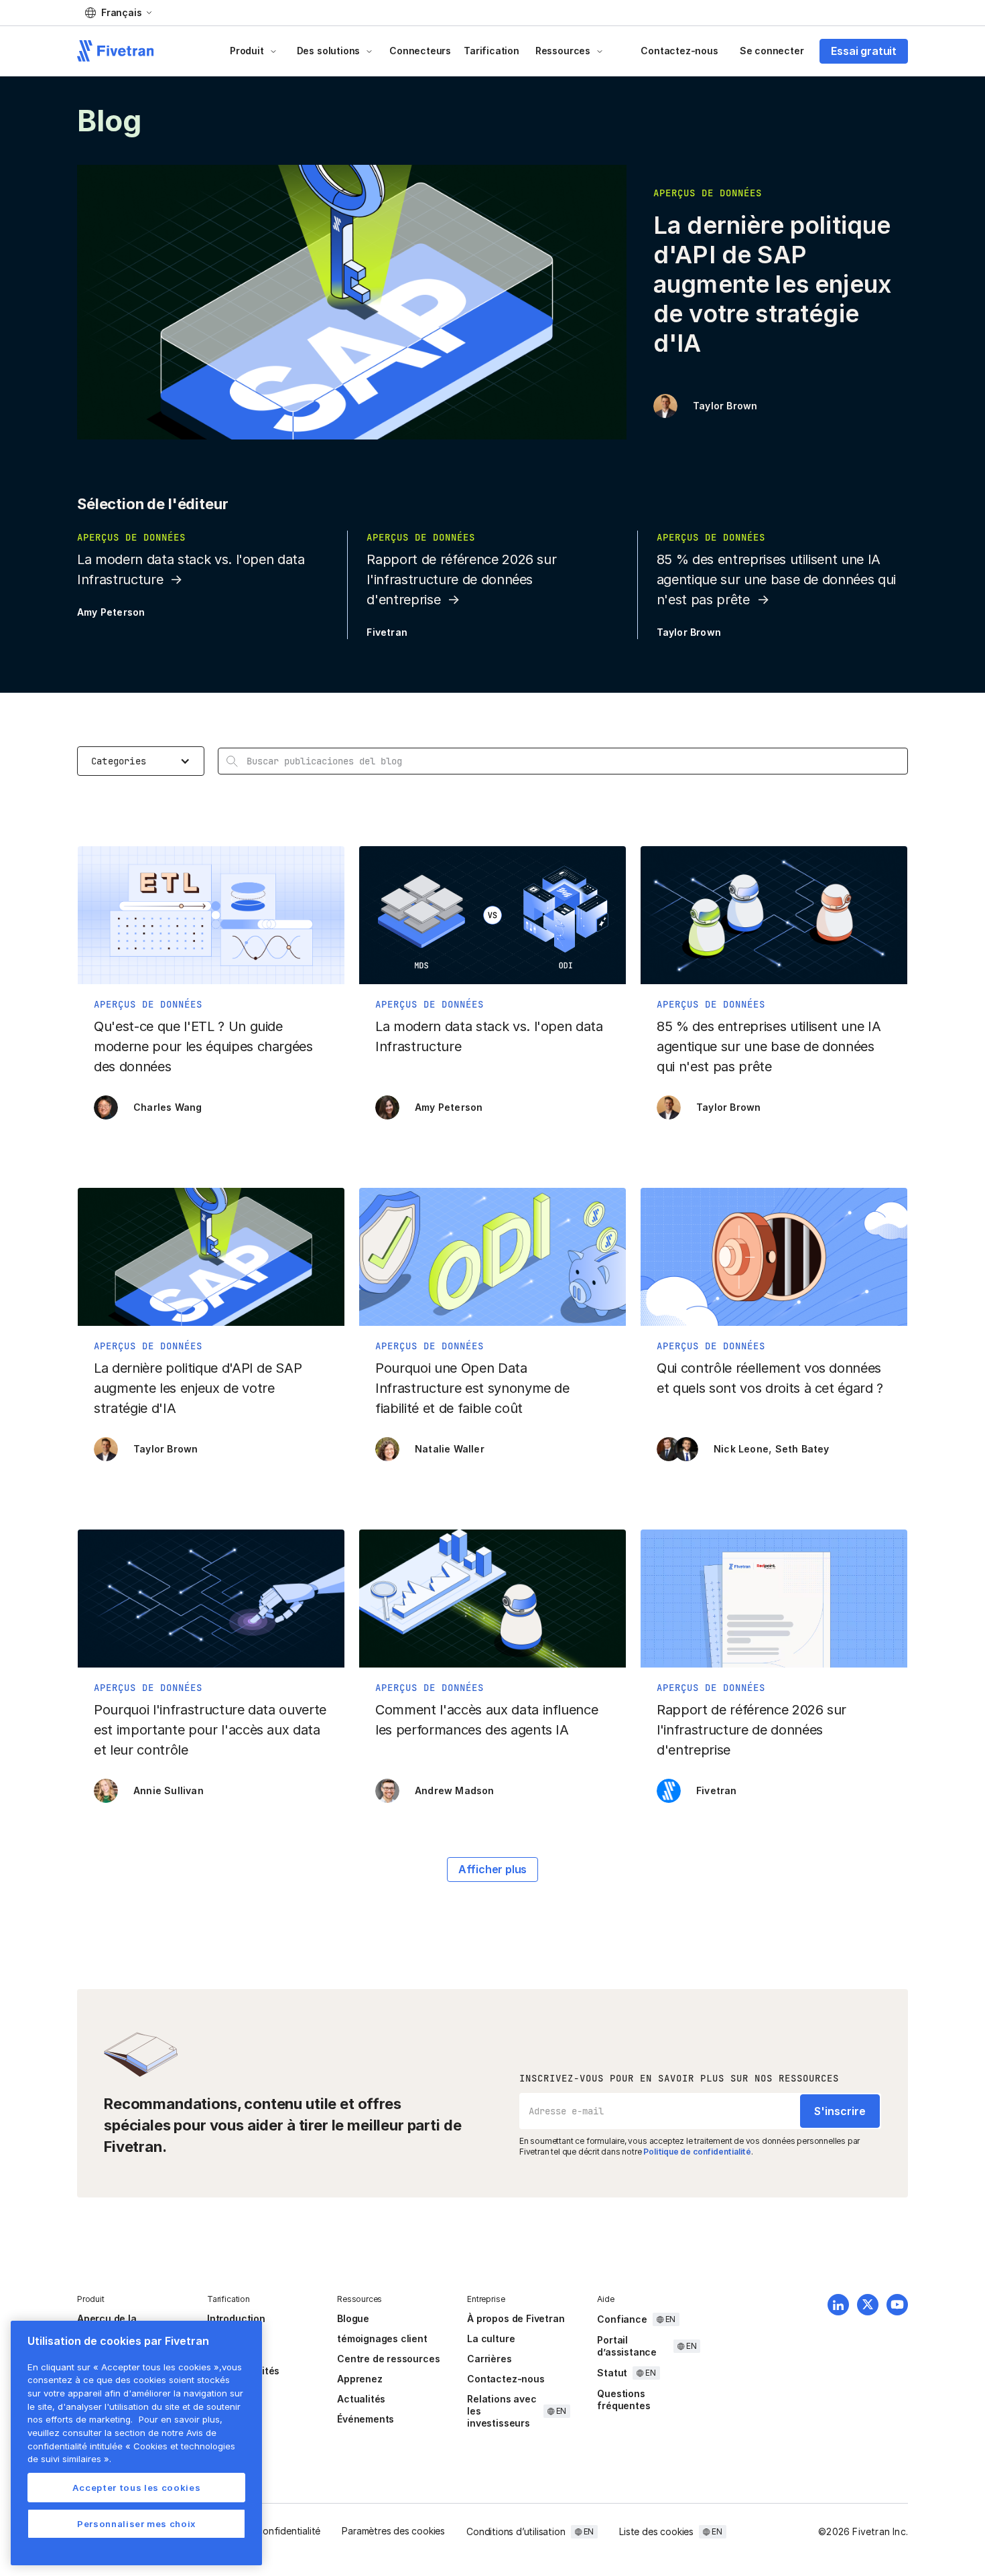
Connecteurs (420, 51)
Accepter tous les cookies (136, 2488)
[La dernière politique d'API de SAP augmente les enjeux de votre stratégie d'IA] (211, 1331)
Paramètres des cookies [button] (393, 2531)
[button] (118, 13)
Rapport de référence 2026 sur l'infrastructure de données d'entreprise (461, 580)
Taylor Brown (725, 406)
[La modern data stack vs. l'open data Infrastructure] (492, 990)
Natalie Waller (450, 1449)
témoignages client (382, 2338)
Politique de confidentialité (697, 2152)
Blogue (353, 2318)
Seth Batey (802, 1449)
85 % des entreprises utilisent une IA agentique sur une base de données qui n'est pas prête (776, 580)
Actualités (361, 2399)
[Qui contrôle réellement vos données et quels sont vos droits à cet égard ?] (774, 1331)
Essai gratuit (864, 51)
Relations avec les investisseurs (502, 2411)
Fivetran (387, 632)
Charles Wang (168, 1107)
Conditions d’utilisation (516, 2531)
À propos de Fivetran (516, 2318)
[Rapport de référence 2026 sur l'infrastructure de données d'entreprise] (774, 1673)
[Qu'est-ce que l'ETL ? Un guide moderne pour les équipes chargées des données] (211, 990)
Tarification (491, 51)
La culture (491, 2338)
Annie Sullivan (169, 1790)
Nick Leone (741, 1449)
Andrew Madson (455, 1790)
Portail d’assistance (627, 2346)
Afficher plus (493, 1869)
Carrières (489, 2359)
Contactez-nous (679, 51)
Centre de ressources (388, 2359)
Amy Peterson (111, 612)
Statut (612, 2373)
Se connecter (772, 51)
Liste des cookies (656, 2531)
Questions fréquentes (623, 2399)
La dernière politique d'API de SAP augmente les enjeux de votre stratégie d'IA (772, 284)
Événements (366, 2419)
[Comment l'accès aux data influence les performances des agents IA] (492, 1673)
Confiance (622, 2319)
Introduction (236, 2318)
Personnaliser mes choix (136, 2524)
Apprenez (359, 2379)
